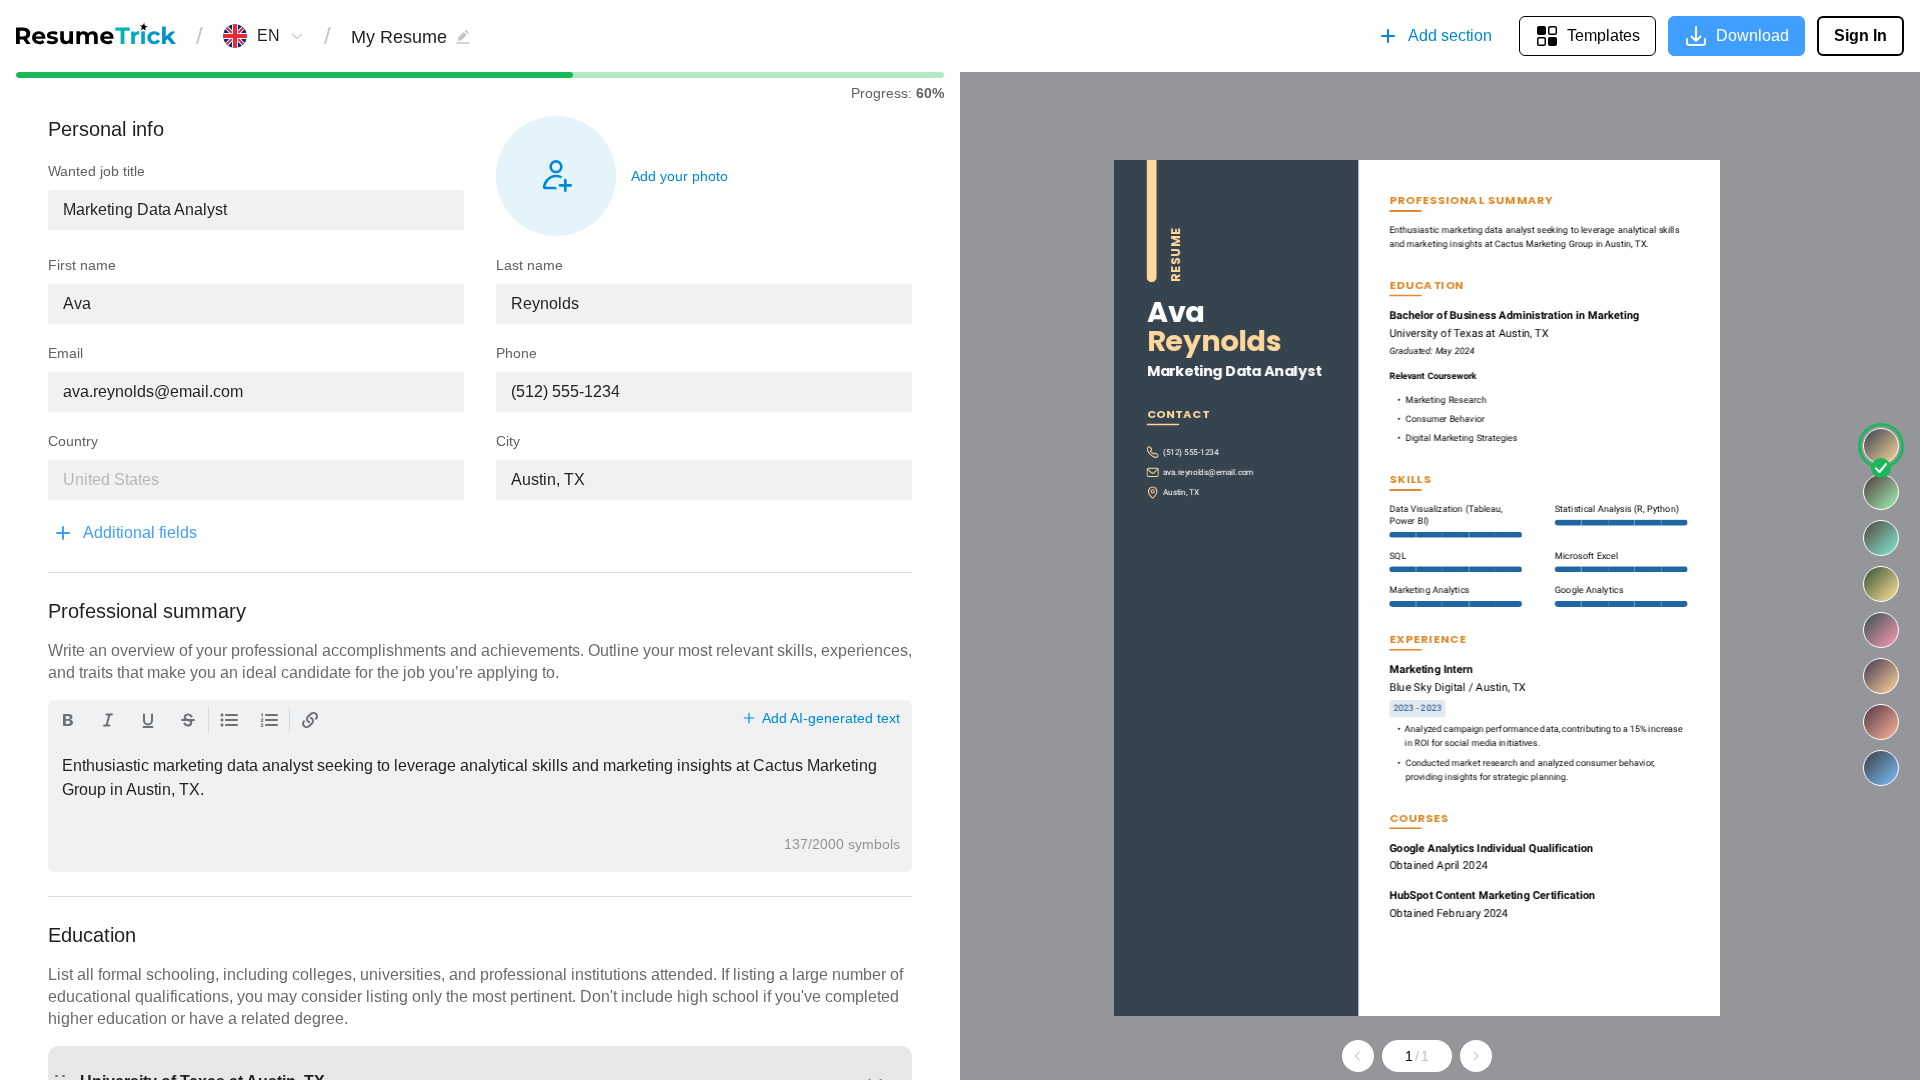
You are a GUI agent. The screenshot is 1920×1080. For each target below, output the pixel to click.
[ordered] (269, 720)
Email (65, 353)
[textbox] (256, 210)
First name (82, 265)
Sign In (1860, 35)
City (508, 441)
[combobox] (268, 36)
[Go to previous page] (1358, 1056)
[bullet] (229, 720)
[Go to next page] (1476, 1056)
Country (73, 441)
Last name (529, 265)
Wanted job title (96, 171)
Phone (516, 353)
